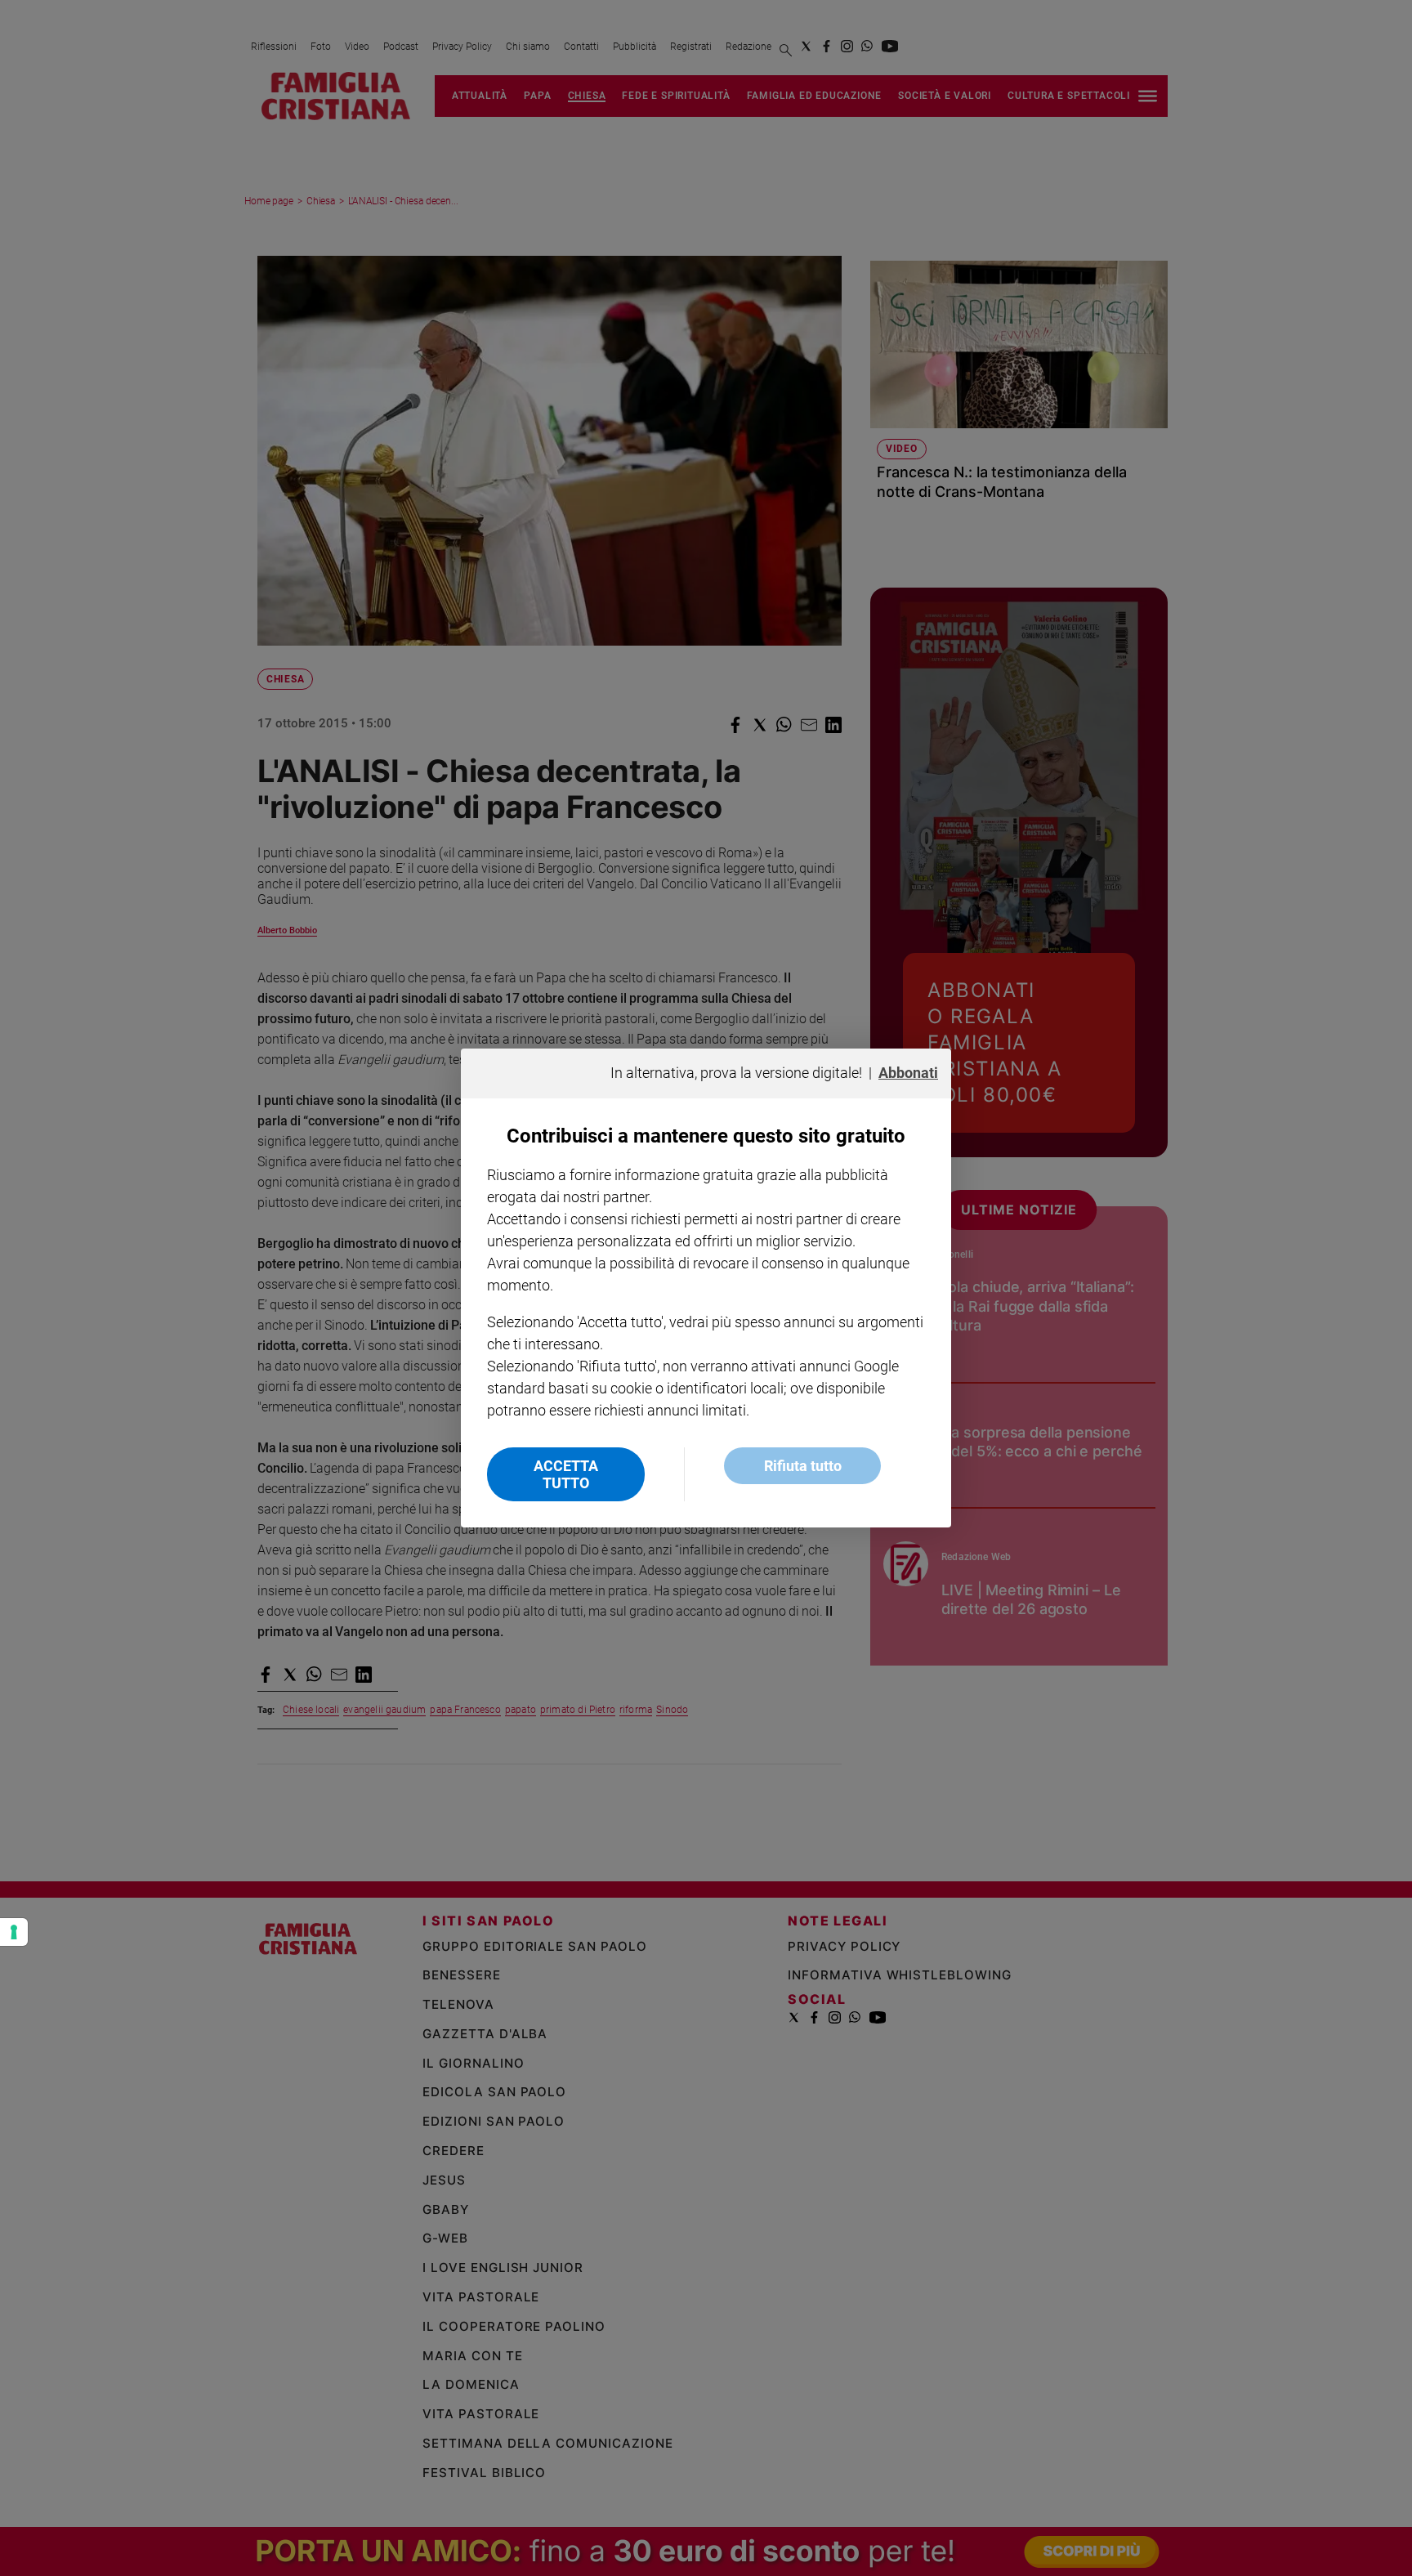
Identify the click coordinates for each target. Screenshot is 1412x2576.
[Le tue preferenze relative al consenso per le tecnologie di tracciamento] (14, 1932)
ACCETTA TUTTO (566, 1474)
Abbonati (908, 1073)
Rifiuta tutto (803, 1466)
